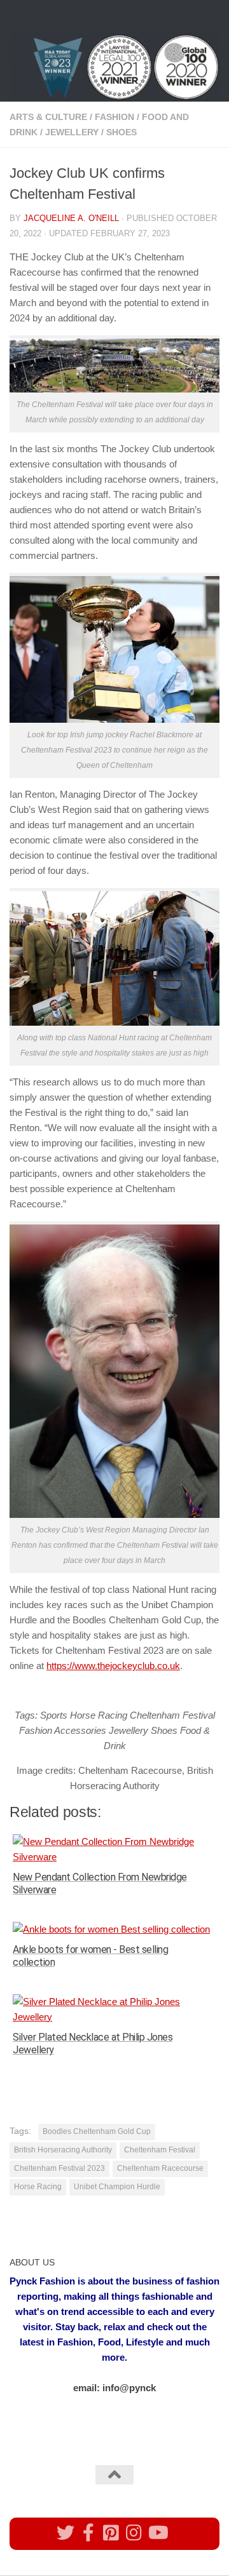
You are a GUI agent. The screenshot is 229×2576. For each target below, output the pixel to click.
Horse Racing (38, 2187)
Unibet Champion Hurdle (117, 2187)
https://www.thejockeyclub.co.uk (113, 1666)
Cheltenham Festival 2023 (59, 2168)
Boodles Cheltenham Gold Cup (97, 2131)
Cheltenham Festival (160, 2150)
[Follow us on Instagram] (134, 2533)
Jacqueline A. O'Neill (71, 218)
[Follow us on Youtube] (157, 2533)
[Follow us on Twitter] (66, 2533)
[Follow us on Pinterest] (111, 2533)
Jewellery (72, 132)
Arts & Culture (48, 117)
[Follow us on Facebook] (88, 2533)
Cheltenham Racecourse (160, 2168)
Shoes (121, 132)
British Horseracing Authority (63, 2150)
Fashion (114, 117)
